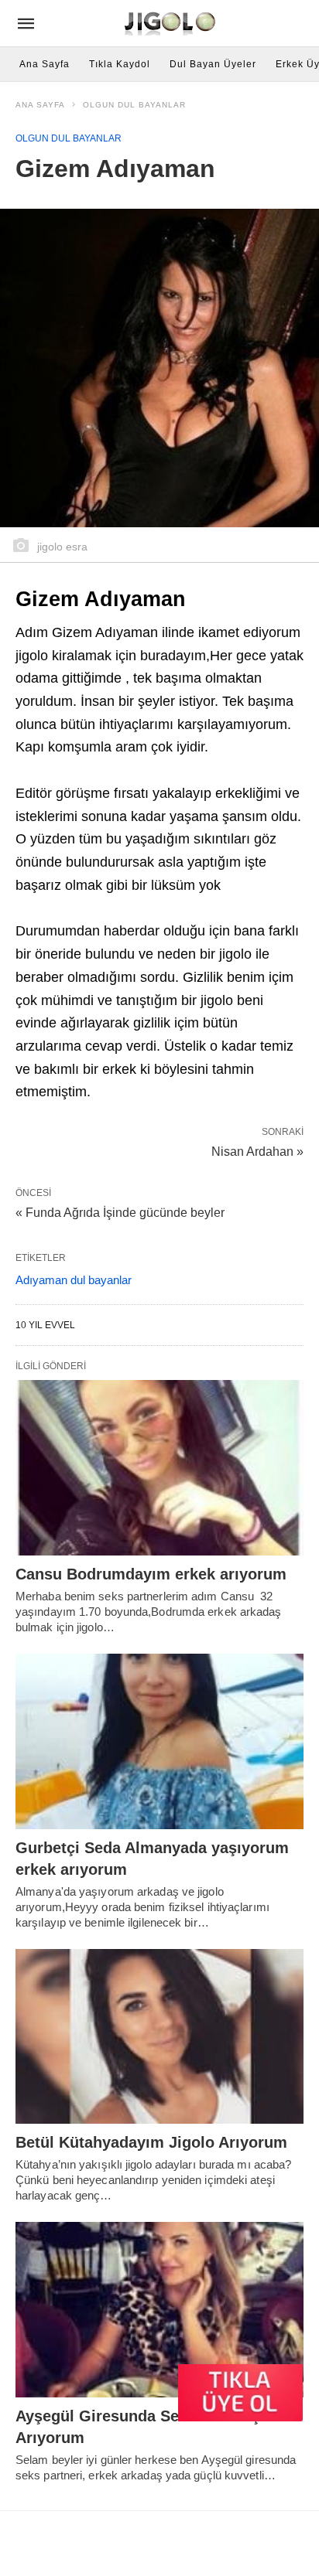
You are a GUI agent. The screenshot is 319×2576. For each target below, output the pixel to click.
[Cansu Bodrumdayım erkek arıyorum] (159, 1468)
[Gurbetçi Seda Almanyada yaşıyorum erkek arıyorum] (159, 1741)
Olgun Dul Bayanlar (134, 105)
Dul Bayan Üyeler (213, 64)
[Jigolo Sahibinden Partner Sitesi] (172, 23)
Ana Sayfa (45, 64)
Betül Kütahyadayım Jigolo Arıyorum (151, 2142)
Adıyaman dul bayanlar (74, 1280)
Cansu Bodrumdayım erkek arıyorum (151, 1574)
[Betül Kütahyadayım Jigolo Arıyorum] (159, 2037)
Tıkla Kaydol (120, 64)
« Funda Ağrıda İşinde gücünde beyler (120, 1213)
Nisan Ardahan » (257, 1150)
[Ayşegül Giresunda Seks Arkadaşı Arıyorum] (159, 2310)
